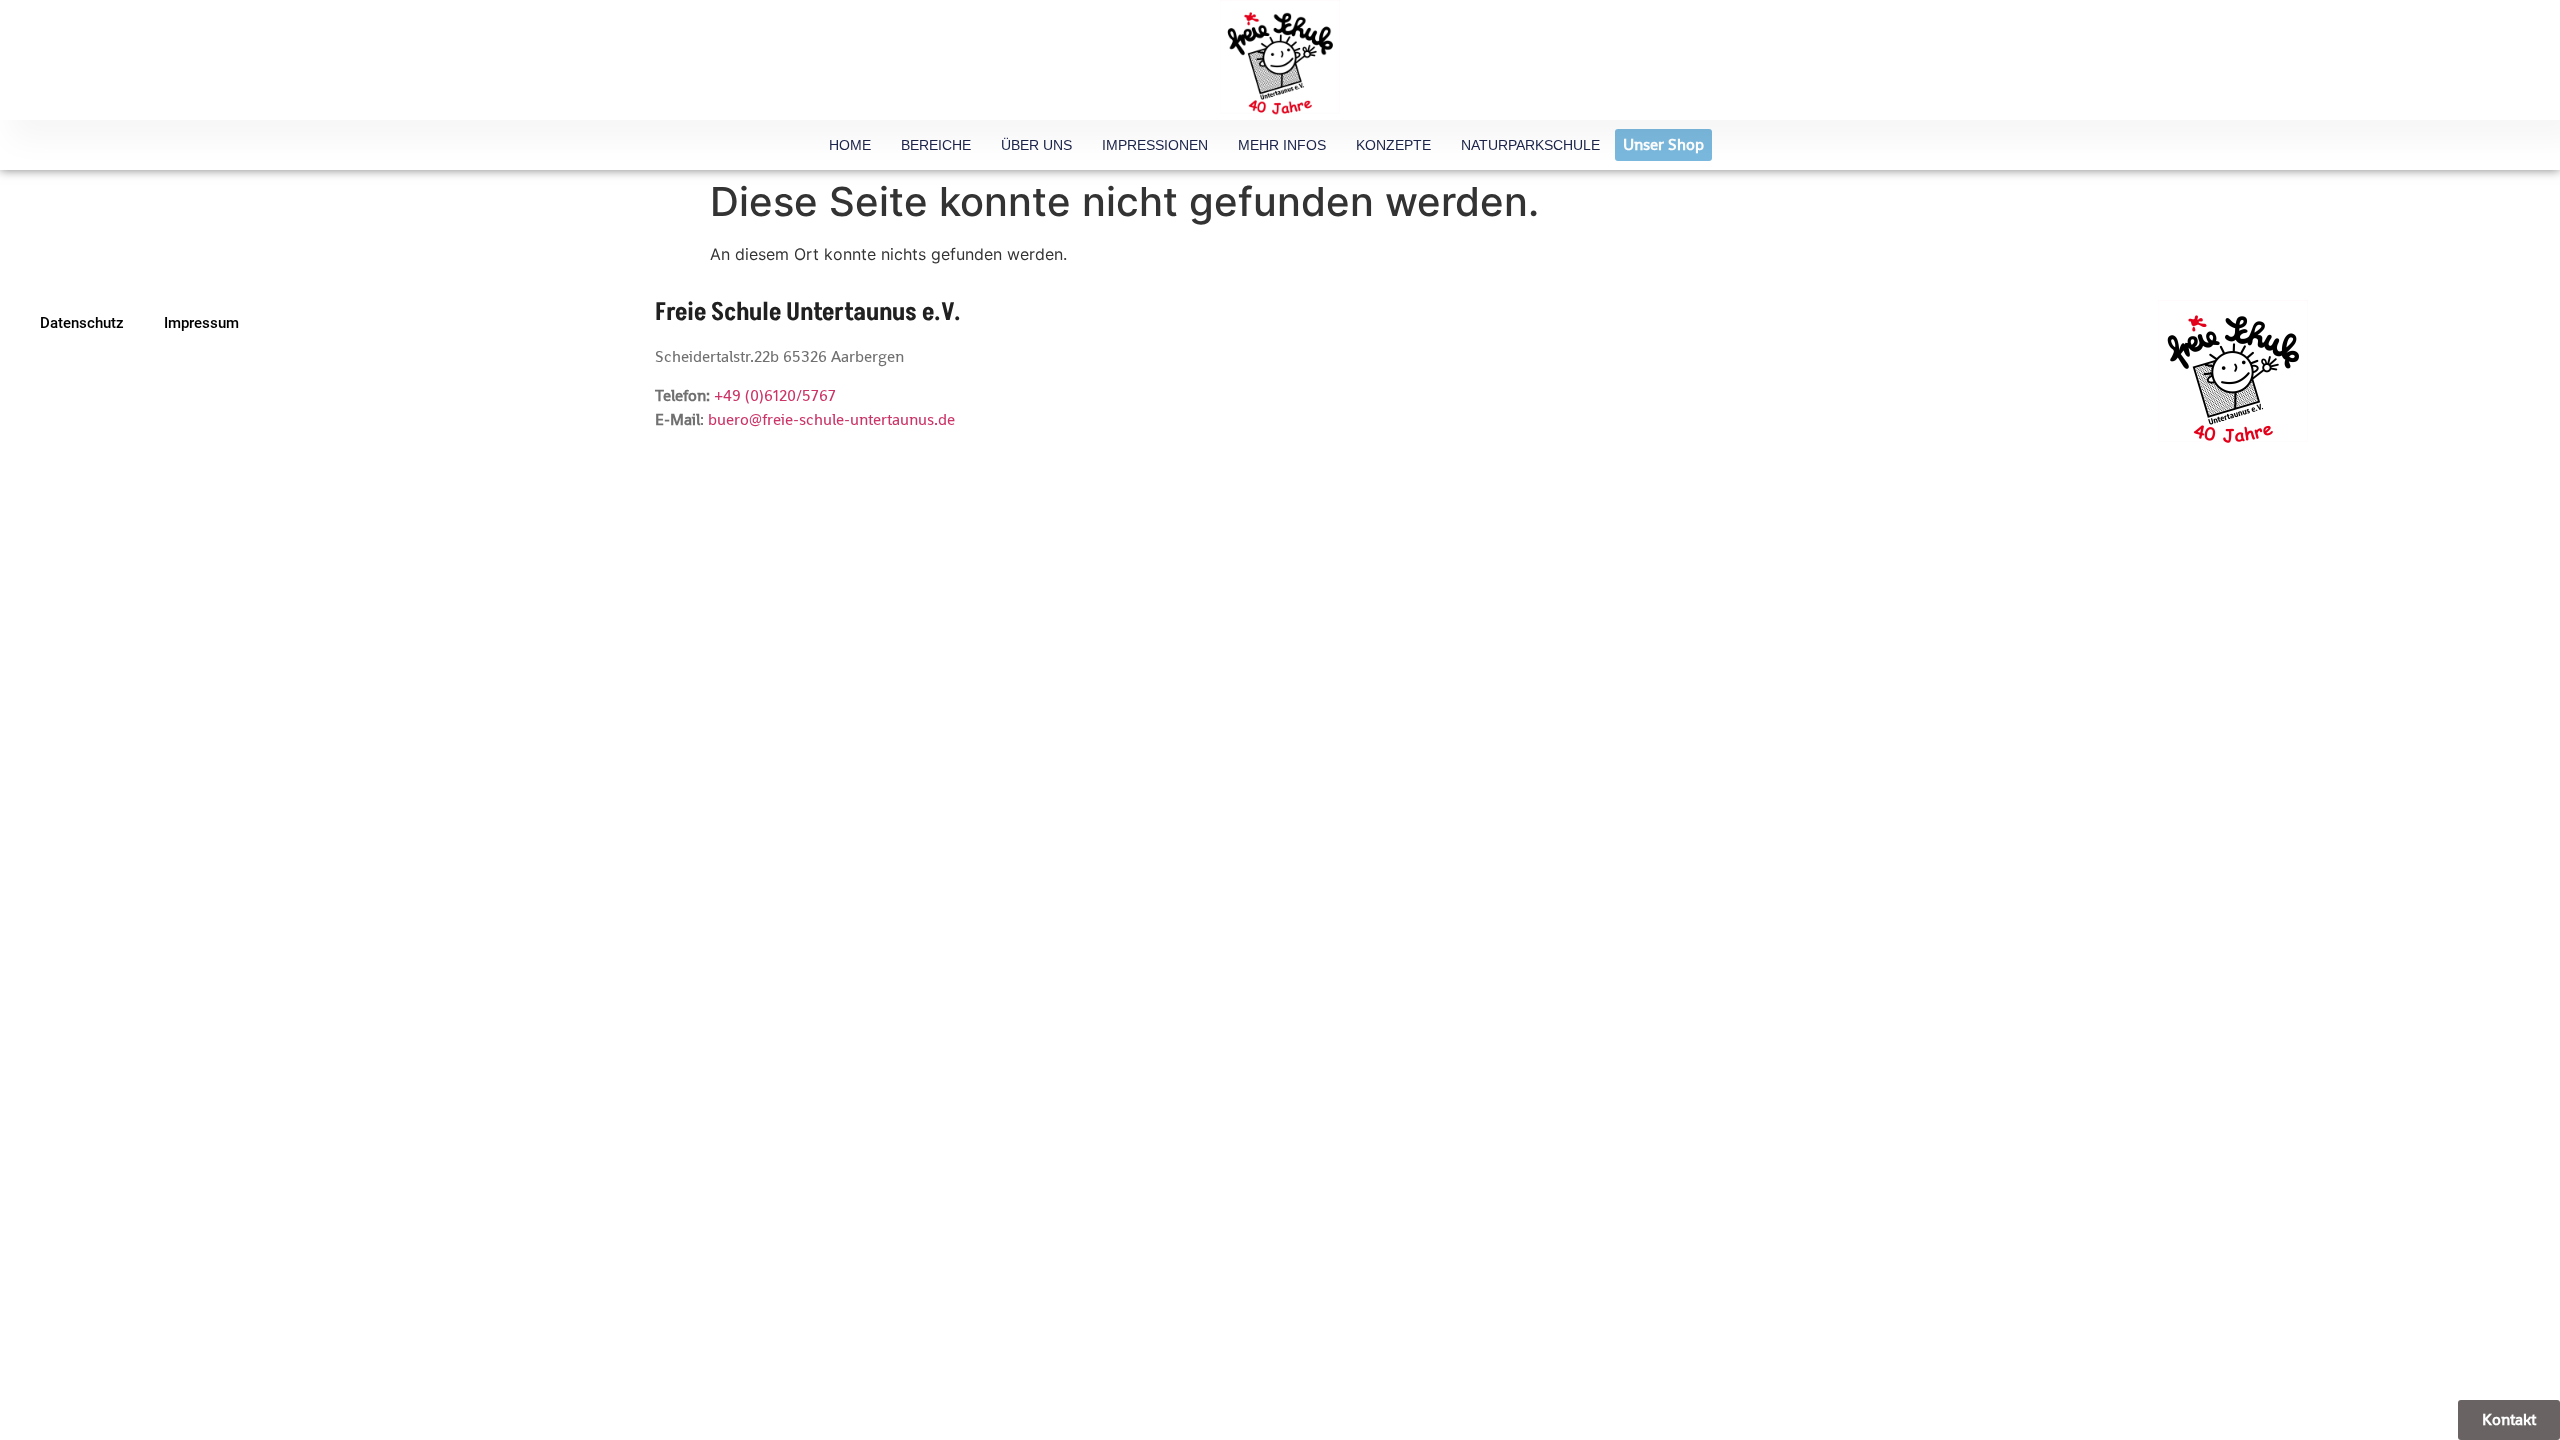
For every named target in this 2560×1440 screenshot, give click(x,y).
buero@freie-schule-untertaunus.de (831, 419)
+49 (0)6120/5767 (775, 395)
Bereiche (936, 145)
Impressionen (1155, 145)
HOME (850, 145)
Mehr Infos (1282, 145)
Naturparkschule (1530, 145)
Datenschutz (82, 323)
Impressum (201, 323)
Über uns (1036, 145)
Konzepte (1393, 145)
